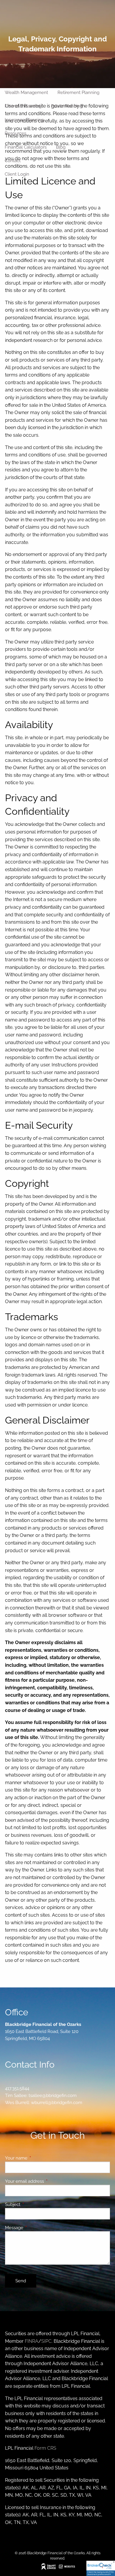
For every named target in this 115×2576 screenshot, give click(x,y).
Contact (13, 161)
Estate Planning (67, 106)
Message (36, 2228)
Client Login (17, 174)
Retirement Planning (78, 93)
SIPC (46, 2341)
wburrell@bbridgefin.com (57, 2103)
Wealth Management (26, 93)
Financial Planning (23, 106)
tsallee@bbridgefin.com (53, 2096)
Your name (38, 2158)
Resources (15, 133)
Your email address (46, 2181)
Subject (34, 2204)
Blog (61, 147)
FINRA (32, 2341)
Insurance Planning (24, 120)
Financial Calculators (26, 147)
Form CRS (45, 2448)
